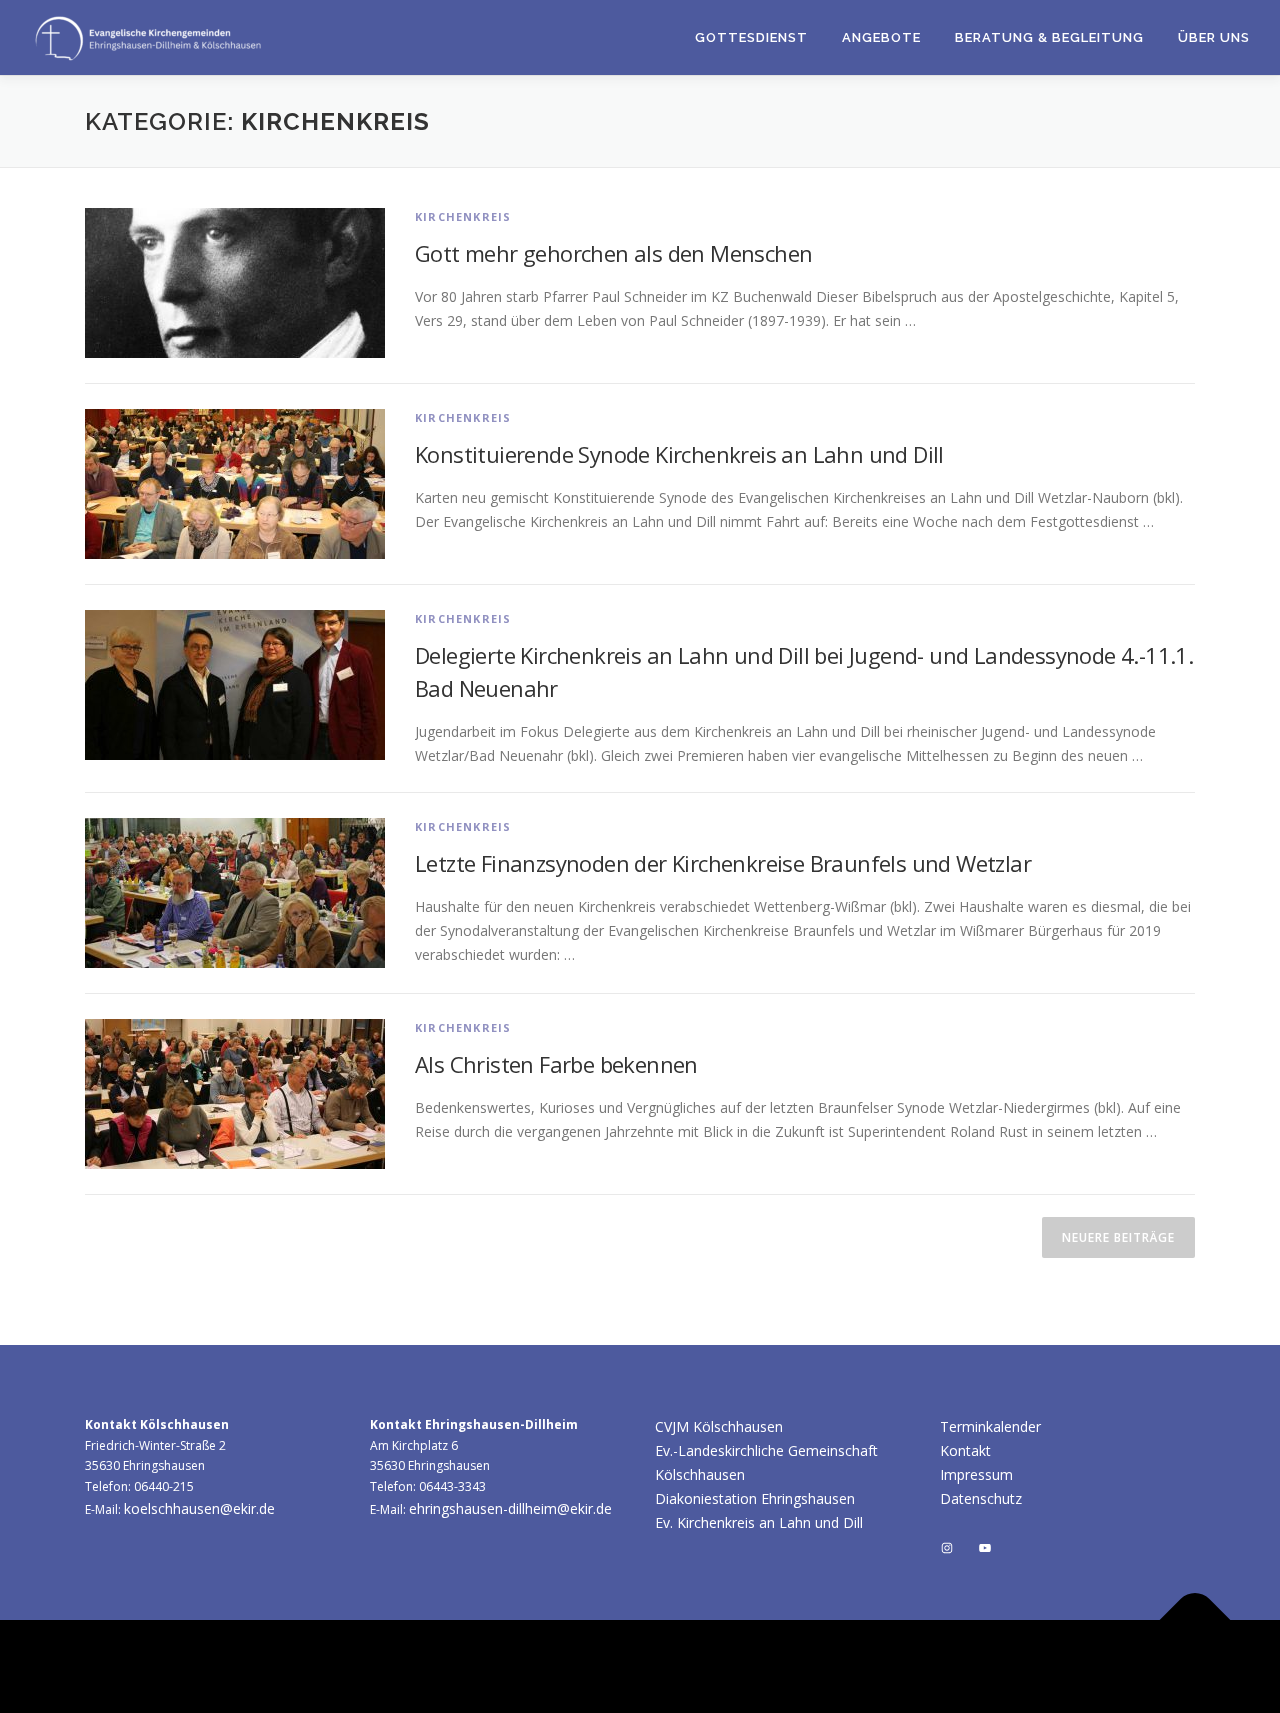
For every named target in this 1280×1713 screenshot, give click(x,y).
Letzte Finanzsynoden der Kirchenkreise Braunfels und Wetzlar (723, 863)
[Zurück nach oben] (1195, 1619)
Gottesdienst (751, 37)
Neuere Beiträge (1118, 1237)
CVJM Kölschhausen (719, 1426)
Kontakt (965, 1450)
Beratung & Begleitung (1049, 37)
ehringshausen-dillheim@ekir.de (510, 1508)
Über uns (1214, 37)
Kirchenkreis (463, 216)
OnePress (856, 1666)
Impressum (976, 1474)
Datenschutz (981, 1498)
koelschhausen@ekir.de (199, 1508)
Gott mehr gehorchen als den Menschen (613, 253)
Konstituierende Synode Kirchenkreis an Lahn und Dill (679, 454)
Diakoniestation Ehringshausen (755, 1498)
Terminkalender (990, 1426)
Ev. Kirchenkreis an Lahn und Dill (759, 1522)
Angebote (881, 37)
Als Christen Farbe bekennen (556, 1064)
